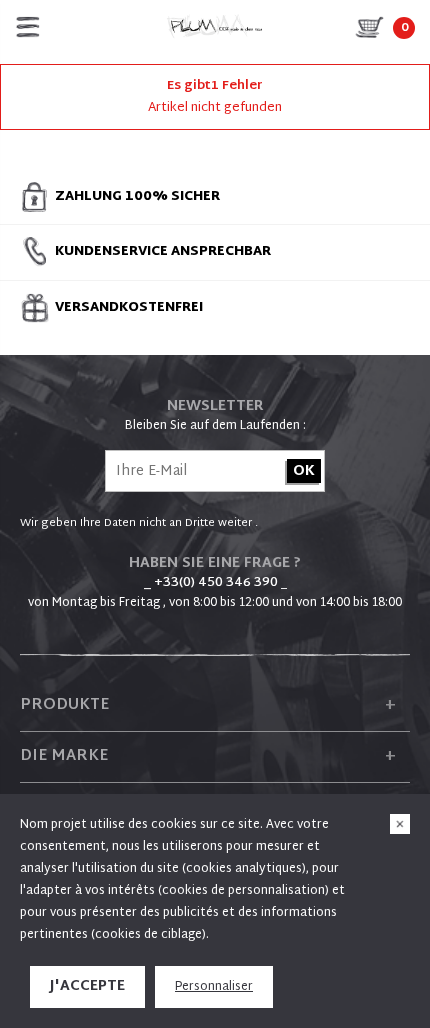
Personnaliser (214, 987)
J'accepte (87, 986)
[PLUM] (215, 27)
